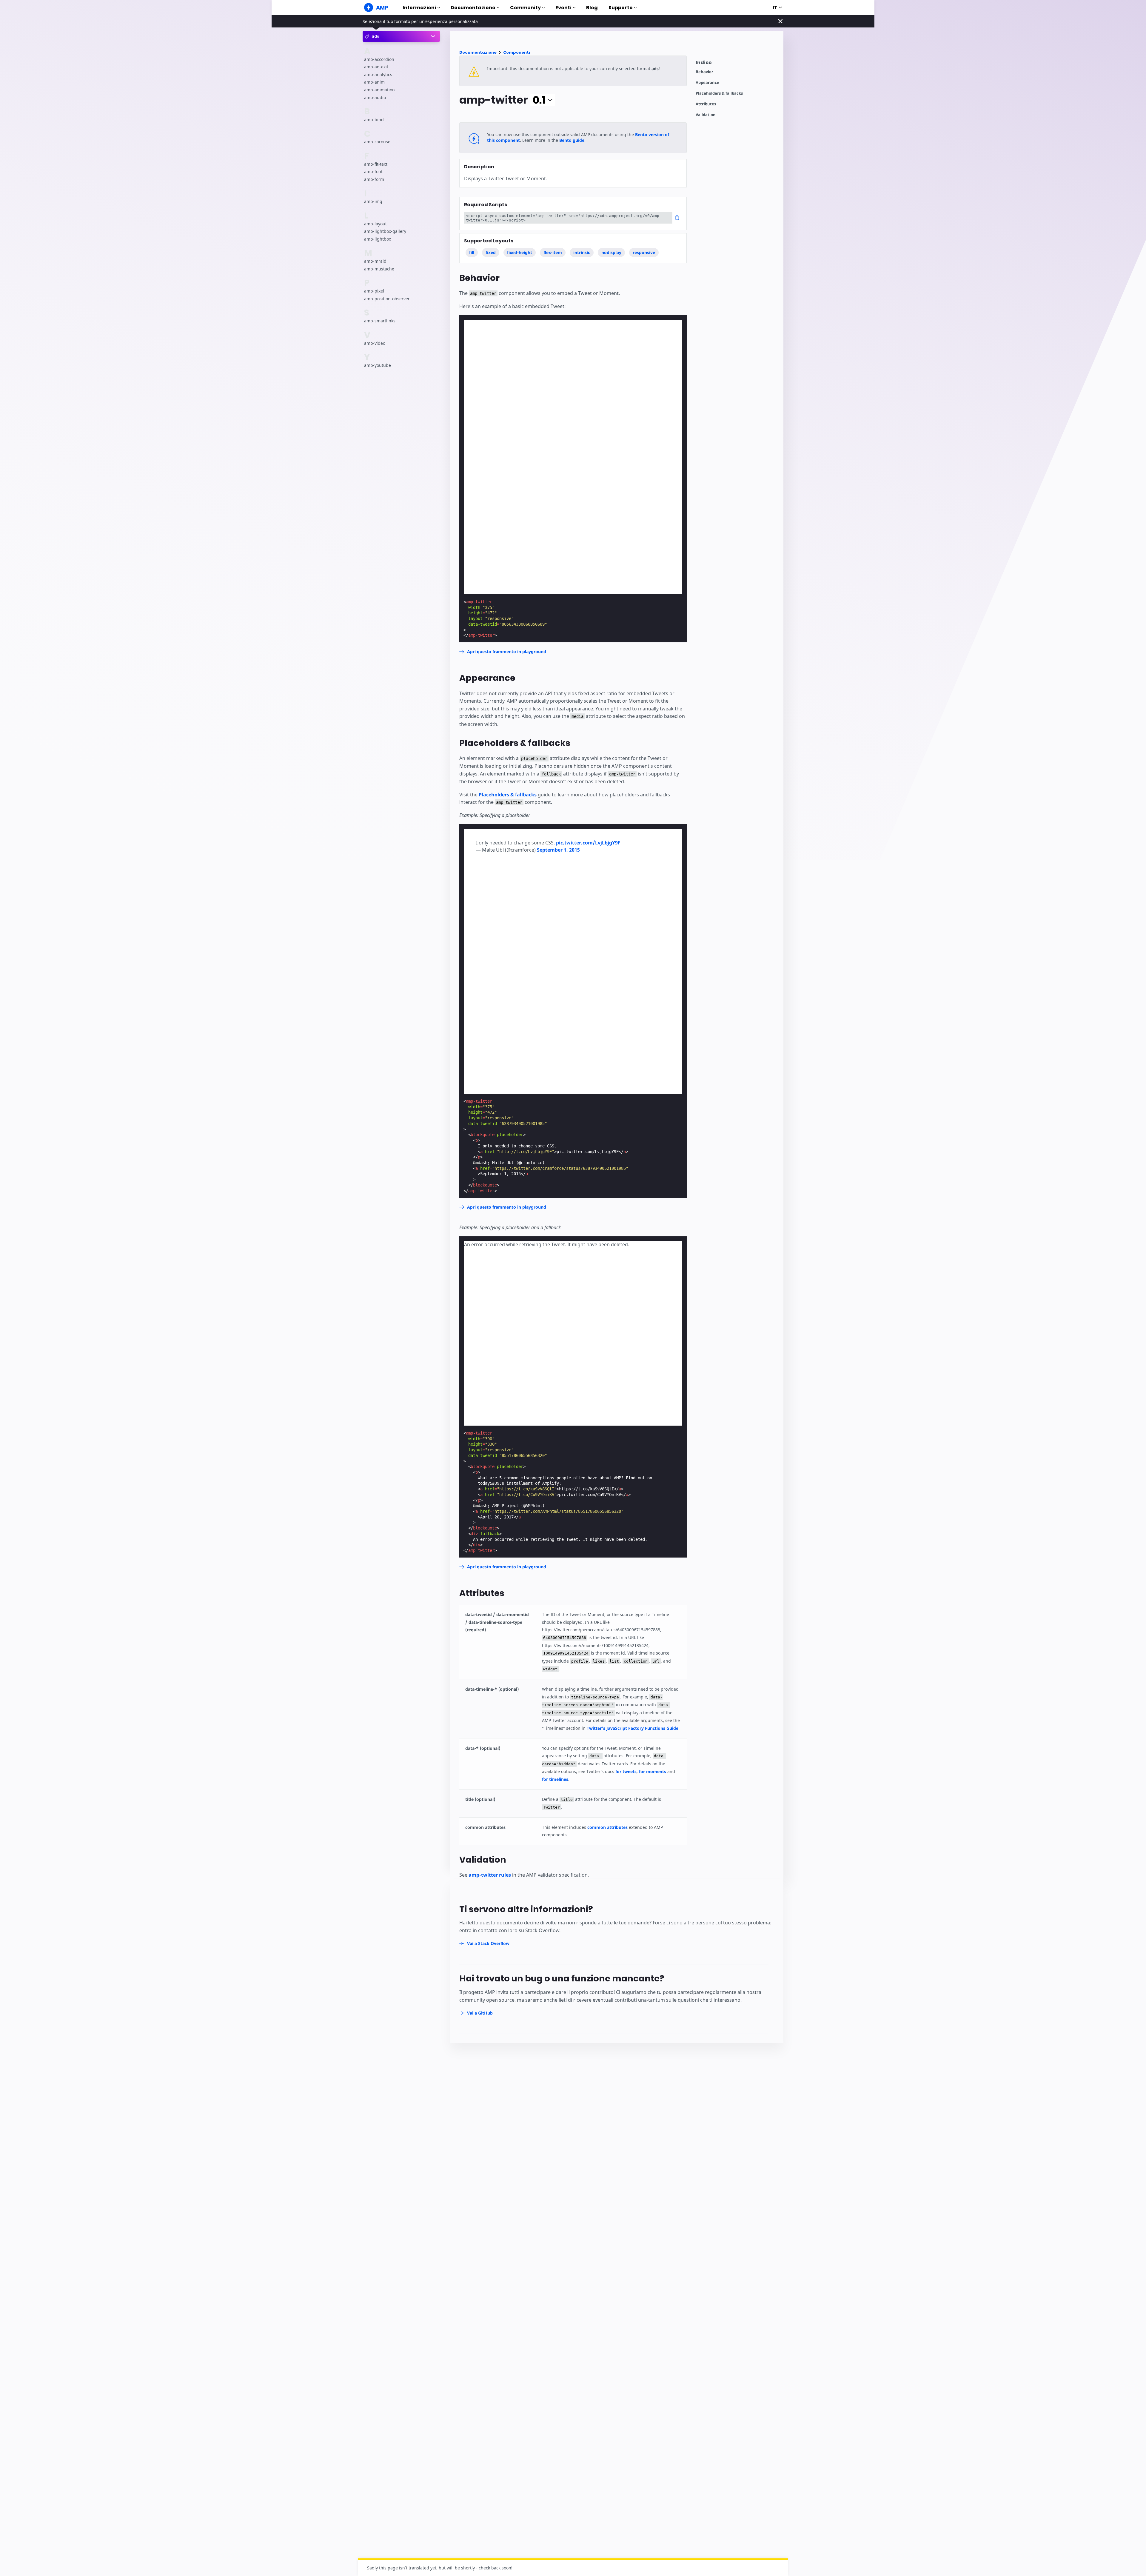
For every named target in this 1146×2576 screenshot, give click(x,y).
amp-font (373, 171)
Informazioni (419, 8)
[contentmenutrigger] (737, 64)
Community (525, 8)
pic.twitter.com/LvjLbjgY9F (588, 843)
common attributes (607, 1827)
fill (472, 252)
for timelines (555, 1779)
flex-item (553, 252)
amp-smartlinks (380, 321)
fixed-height (520, 252)
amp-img (373, 201)
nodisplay (611, 252)
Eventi (563, 8)
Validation (706, 115)
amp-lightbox (378, 239)
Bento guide (572, 140)
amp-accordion (379, 59)
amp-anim (374, 82)
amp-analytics (378, 74)
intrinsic (582, 252)
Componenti (517, 52)
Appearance (707, 83)
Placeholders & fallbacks (719, 93)
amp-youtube (378, 365)
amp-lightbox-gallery (385, 231)
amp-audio (375, 97)
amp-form (374, 179)
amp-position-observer (387, 299)
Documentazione (473, 8)
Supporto (621, 8)
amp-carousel (378, 142)
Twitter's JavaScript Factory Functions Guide (633, 1728)
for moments (653, 1771)
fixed (491, 252)
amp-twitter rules (490, 1875)
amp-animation (379, 90)
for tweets (626, 1771)
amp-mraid (375, 261)
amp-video (375, 343)
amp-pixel (374, 291)
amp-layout (375, 224)
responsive (644, 252)
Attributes (706, 104)
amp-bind (374, 120)
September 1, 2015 (558, 850)
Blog (592, 8)
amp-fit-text (376, 164)
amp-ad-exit (376, 67)
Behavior (704, 72)
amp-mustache (379, 269)
